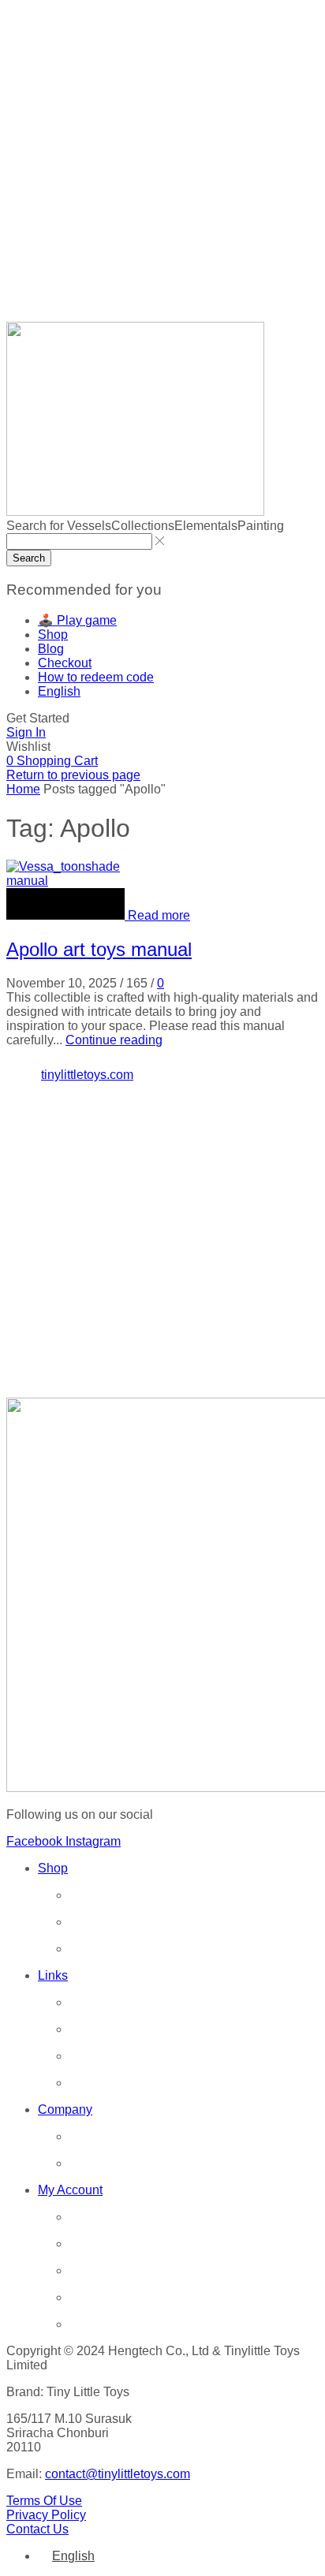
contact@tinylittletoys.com (118, 2474)
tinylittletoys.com (87, 1075)
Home (23, 789)
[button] (38, 718)
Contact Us (37, 2529)
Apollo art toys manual (99, 949)
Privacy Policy (46, 2515)
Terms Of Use (44, 2501)
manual (27, 881)
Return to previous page (73, 775)
